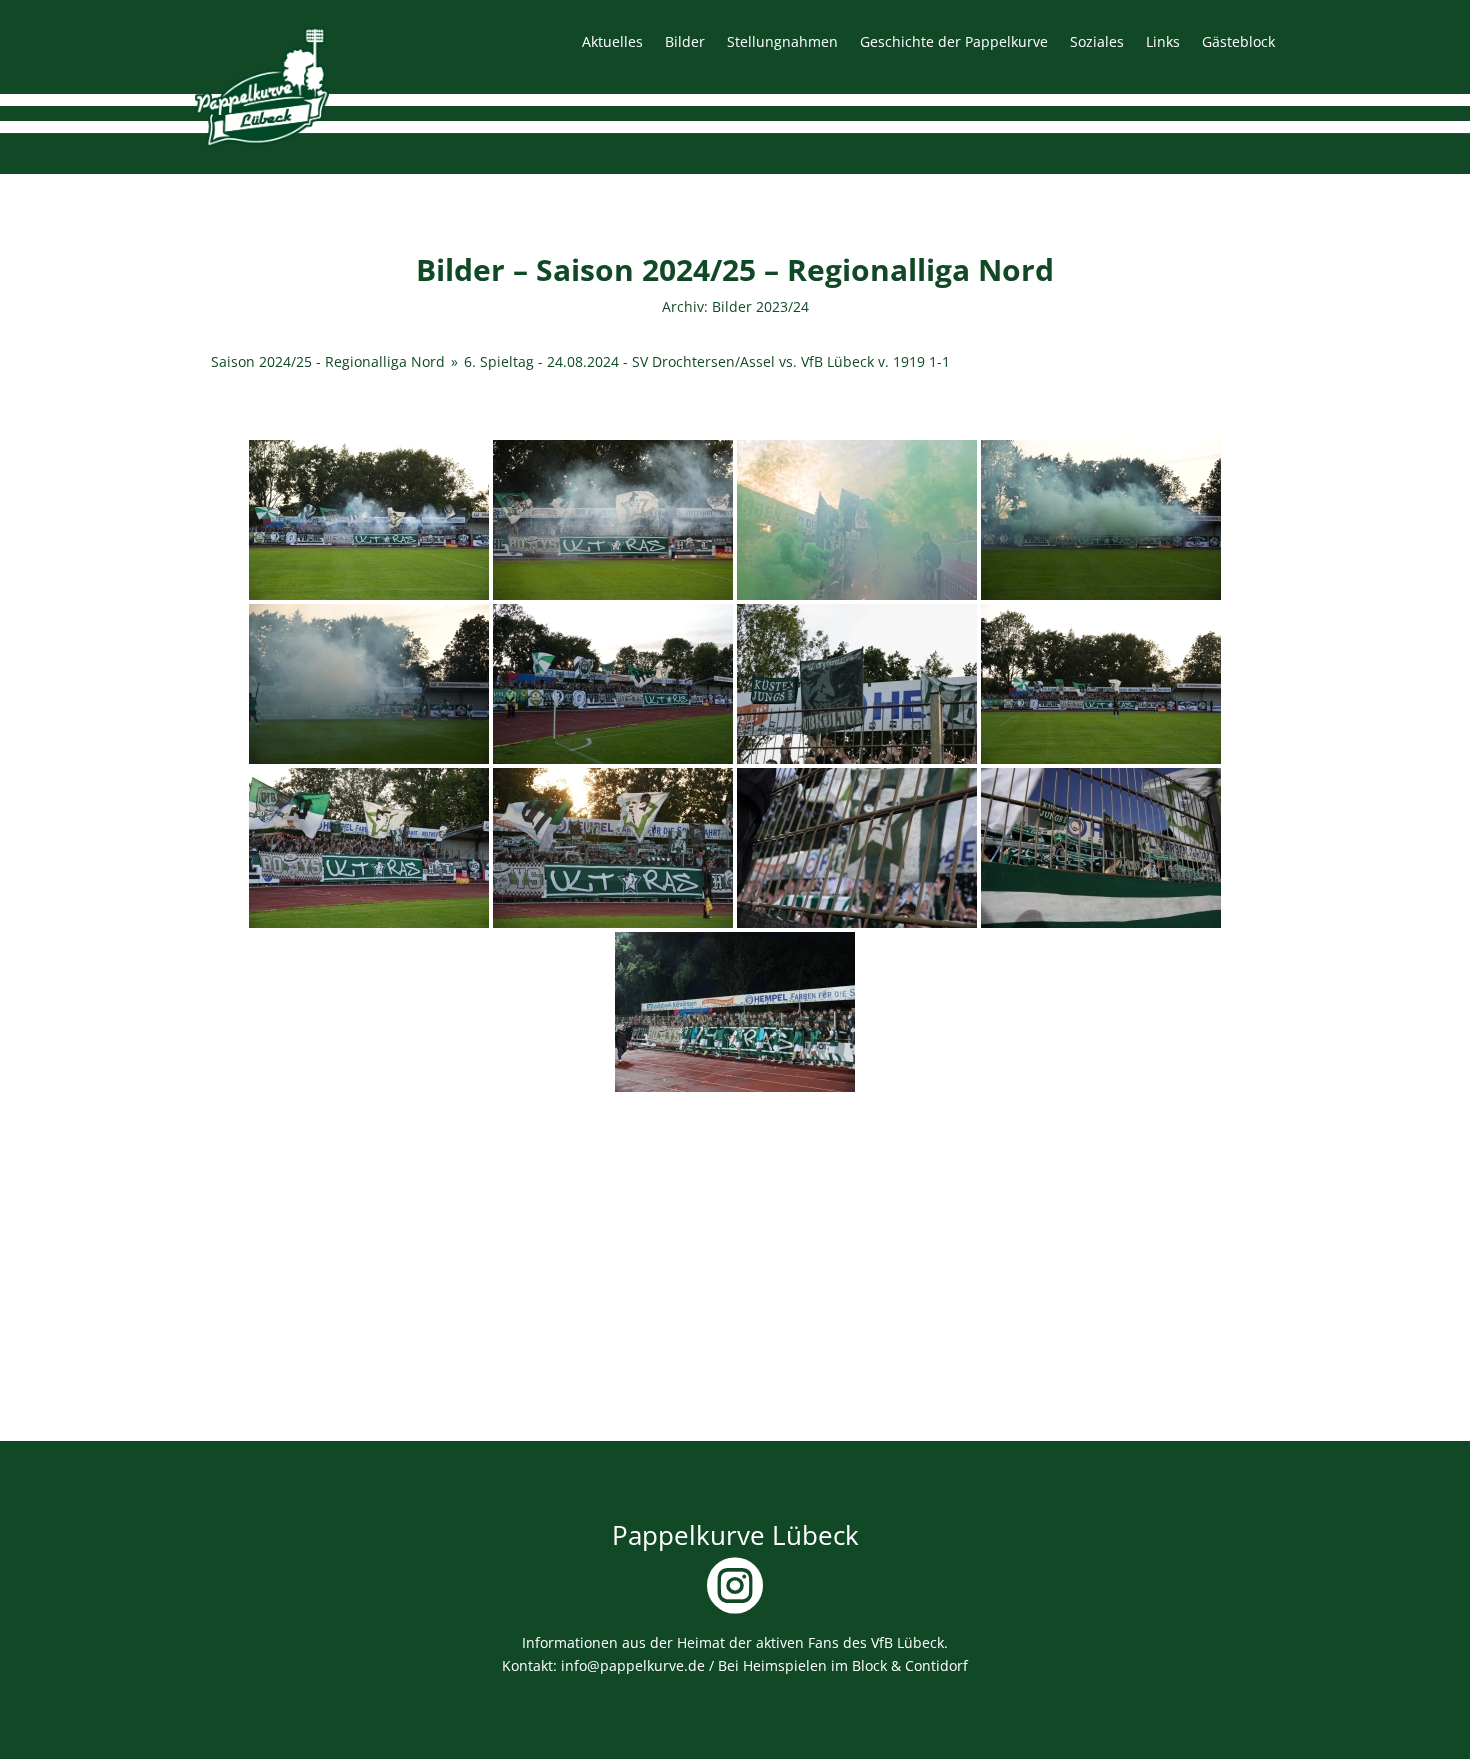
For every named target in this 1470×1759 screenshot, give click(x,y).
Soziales (1097, 43)
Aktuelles (612, 43)
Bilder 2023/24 (760, 306)
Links (1163, 43)
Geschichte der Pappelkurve (954, 43)
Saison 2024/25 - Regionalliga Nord (328, 361)
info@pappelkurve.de (633, 1665)
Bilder (685, 43)
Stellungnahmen (782, 43)
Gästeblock (1238, 43)
